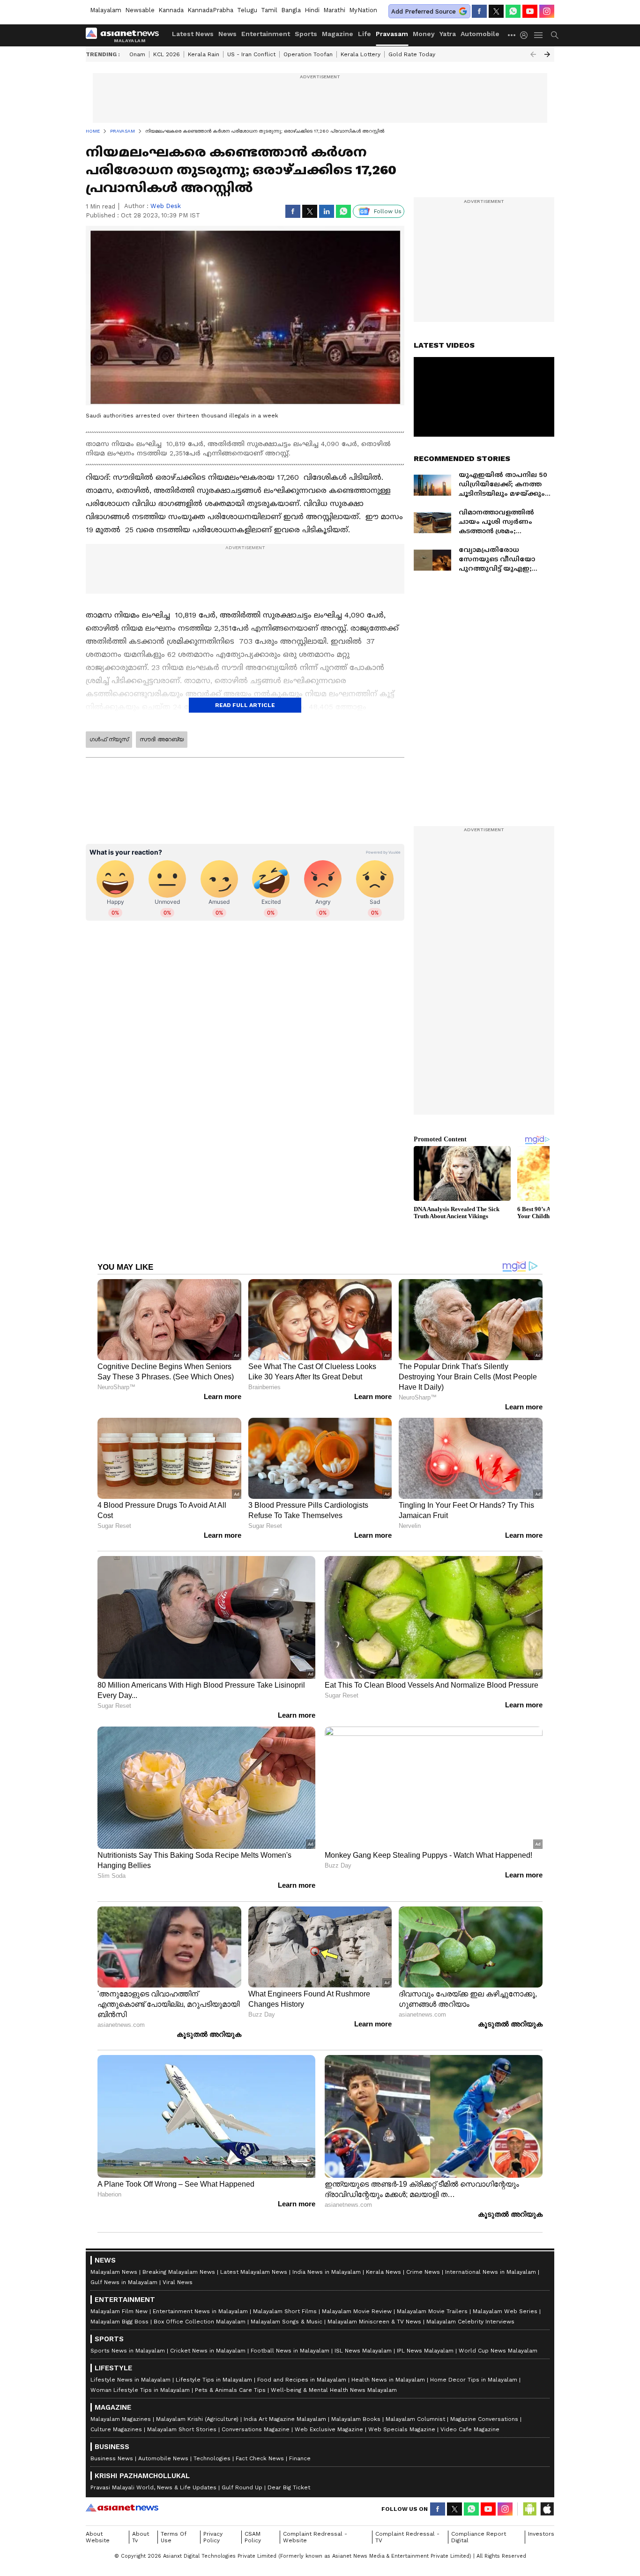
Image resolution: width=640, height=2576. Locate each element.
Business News (112, 2458)
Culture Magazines (116, 2429)
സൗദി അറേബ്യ (162, 739)
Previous (533, 54)
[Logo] (126, 35)
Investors (541, 2534)
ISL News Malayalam (363, 2351)
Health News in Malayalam (388, 2380)
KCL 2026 (167, 54)
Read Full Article (245, 705)
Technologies (212, 2458)
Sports (306, 34)
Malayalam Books (356, 2419)
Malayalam (106, 10)
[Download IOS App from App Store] (547, 2509)
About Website (98, 2537)
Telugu (247, 10)
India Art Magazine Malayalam (285, 2419)
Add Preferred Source (424, 11)
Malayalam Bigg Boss (119, 2322)
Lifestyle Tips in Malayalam (214, 2380)
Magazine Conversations (484, 2419)
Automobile (480, 34)
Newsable (140, 10)
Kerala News (383, 2272)
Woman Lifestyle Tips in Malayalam (140, 2390)
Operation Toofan (308, 54)
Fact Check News (260, 2458)
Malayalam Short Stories (182, 2429)
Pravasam (392, 34)
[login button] (526, 35)
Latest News (193, 34)
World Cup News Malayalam (498, 2351)
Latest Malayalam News (254, 2272)
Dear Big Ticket (289, 2487)
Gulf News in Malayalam (124, 2282)
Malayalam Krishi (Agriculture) (197, 2419)
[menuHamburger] (539, 35)
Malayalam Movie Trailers (432, 2311)
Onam (137, 54)
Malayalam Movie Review (357, 2311)
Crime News (423, 2272)
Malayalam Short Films (285, 2311)
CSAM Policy (253, 2537)
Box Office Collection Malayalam (200, 2322)
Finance (300, 2458)
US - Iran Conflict (251, 54)
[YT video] (530, 11)
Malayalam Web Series (505, 2311)
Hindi (312, 10)
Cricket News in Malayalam (208, 2351)
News (227, 34)
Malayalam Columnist (415, 2419)
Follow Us (388, 211)
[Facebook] (479, 11)
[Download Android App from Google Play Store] (530, 2509)
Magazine (338, 34)
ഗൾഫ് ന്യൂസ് (109, 739)
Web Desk (166, 206)
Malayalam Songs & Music (287, 2322)
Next (547, 54)
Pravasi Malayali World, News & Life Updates (153, 2487)
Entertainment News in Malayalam (200, 2311)
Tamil (269, 10)
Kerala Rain (204, 54)
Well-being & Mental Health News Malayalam (334, 2390)
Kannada (171, 10)
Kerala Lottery (361, 54)
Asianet (122, 2508)
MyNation (363, 10)
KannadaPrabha (210, 10)
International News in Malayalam (491, 2272)
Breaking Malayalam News (179, 2272)
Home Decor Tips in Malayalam (474, 2380)
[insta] (547, 11)
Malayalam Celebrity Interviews (470, 2322)
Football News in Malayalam (290, 2351)
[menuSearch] (555, 35)
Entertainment (266, 34)
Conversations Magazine (256, 2429)
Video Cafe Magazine (470, 2429)
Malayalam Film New (119, 2311)
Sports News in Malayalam (128, 2351)
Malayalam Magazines (121, 2419)
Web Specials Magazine (402, 2429)
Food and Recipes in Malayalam (302, 2380)
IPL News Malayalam (425, 2351)
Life (365, 34)
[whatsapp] (513, 11)
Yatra (448, 34)
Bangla (291, 10)
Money (424, 34)
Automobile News (163, 2458)
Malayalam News (114, 2272)
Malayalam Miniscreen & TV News (374, 2322)
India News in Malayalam (327, 2272)
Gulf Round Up (242, 2487)
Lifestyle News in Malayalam (130, 2380)
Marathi (334, 10)
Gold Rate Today (412, 54)
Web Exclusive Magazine (329, 2429)
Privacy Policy (213, 2537)
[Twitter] (496, 11)
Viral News (178, 2282)
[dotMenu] (512, 35)
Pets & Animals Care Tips (230, 2390)
